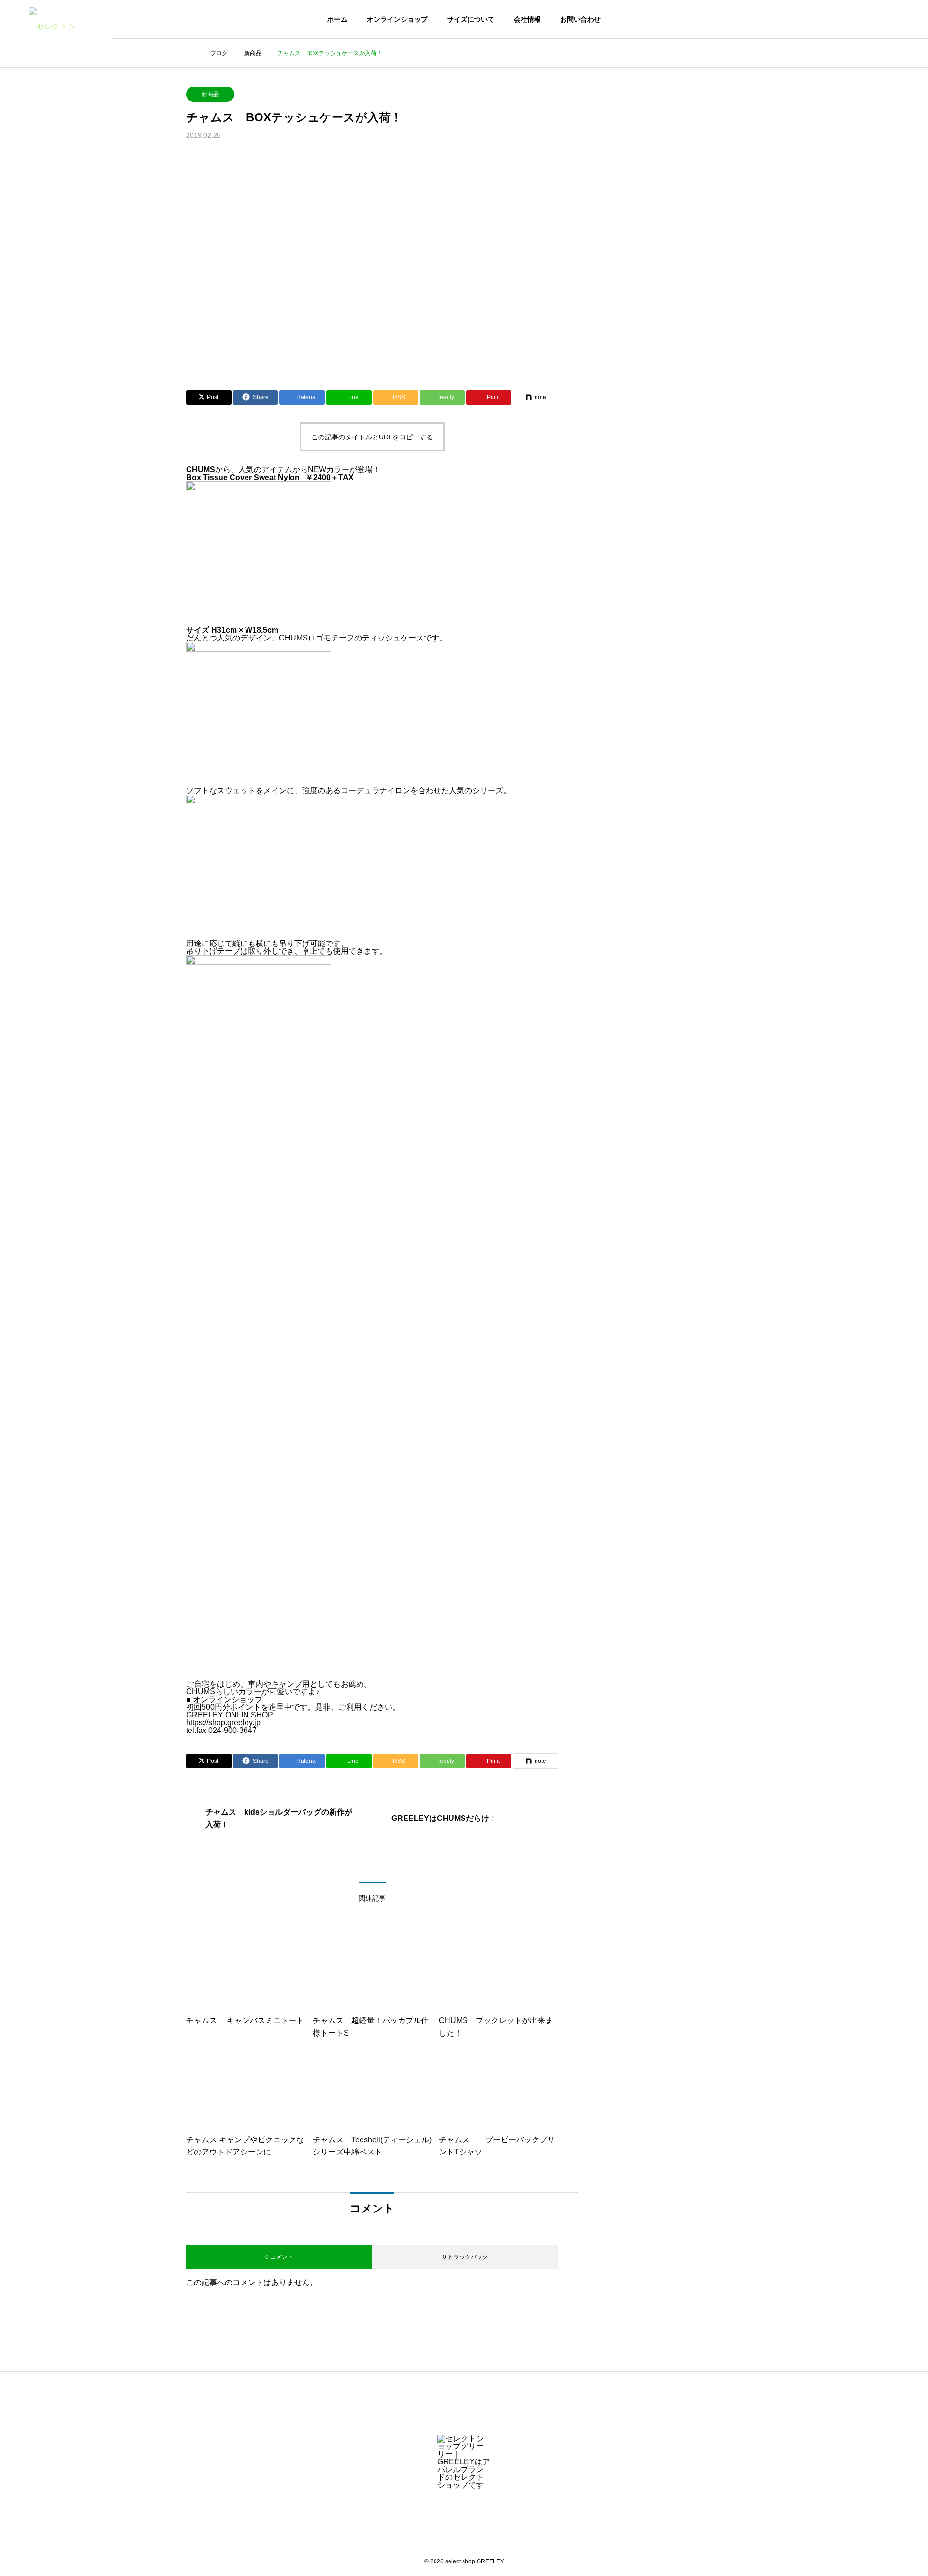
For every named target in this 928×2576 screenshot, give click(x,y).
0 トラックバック (465, 2257)
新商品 (210, 94)
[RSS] (464, 2508)
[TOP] (464, 2386)
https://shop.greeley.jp (223, 1723)
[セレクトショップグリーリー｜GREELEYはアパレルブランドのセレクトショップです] (56, 19)
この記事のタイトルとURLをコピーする (372, 437)
